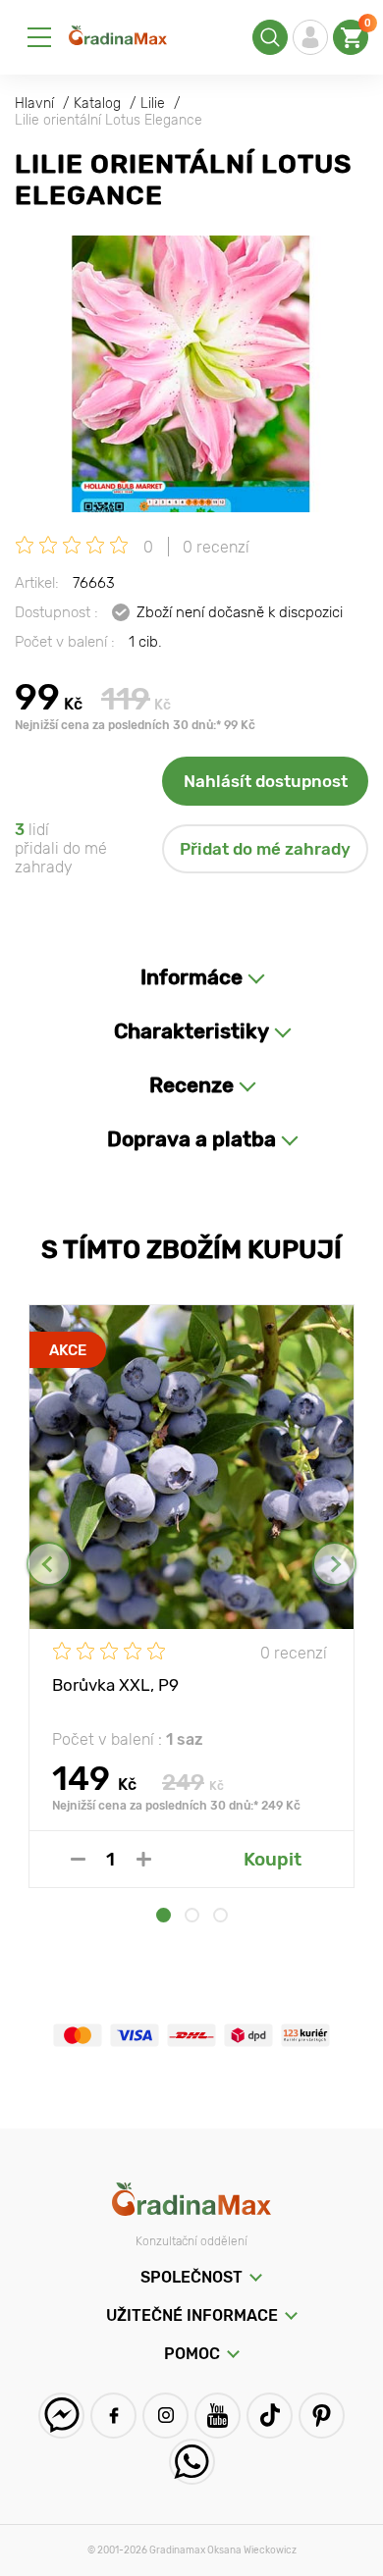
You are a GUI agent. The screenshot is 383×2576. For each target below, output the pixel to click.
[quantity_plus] (144, 1859)
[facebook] (113, 2416)
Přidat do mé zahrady (265, 849)
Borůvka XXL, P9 (115, 1685)
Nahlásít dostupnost (266, 781)
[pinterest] (322, 2416)
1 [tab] (164, 1915)
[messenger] (61, 2416)
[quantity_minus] (78, 1859)
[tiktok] (270, 2416)
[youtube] (218, 2416)
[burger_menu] (39, 37)
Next (334, 1564)
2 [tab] (192, 1915)
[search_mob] (270, 37)
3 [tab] (220, 1915)
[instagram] (165, 2416)
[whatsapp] (192, 2462)
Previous (49, 1564)
